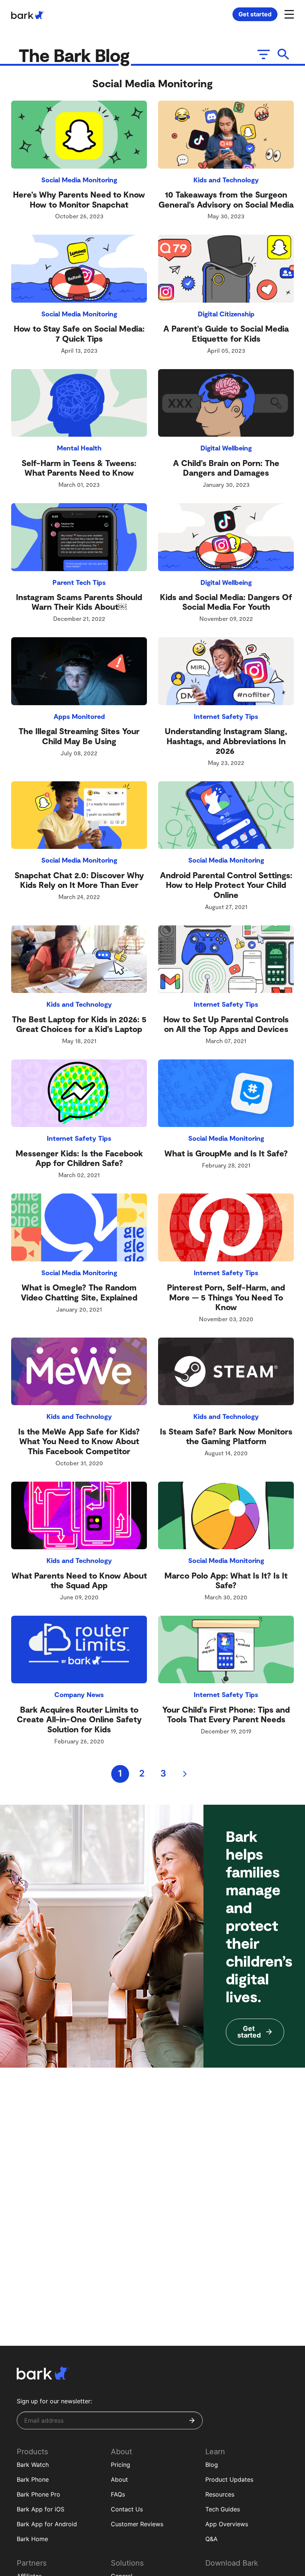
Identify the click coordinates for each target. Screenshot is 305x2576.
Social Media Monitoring (79, 180)
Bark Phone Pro (38, 2494)
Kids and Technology (226, 180)
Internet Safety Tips (226, 716)
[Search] (284, 54)
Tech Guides (223, 2509)
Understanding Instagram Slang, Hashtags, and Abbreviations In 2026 (226, 741)
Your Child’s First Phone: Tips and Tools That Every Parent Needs (226, 1714)
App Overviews (227, 2524)
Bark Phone (33, 2479)
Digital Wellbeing (226, 448)
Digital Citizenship (226, 314)
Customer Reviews (137, 2524)
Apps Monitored (79, 716)
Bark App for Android (47, 2524)
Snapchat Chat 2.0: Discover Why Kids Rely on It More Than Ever (79, 880)
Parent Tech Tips (79, 582)
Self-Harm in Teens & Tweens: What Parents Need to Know (79, 468)
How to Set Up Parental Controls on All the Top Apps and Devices (226, 1024)
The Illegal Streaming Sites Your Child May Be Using (79, 736)
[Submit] (192, 2420)
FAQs (118, 2494)
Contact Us (127, 2509)
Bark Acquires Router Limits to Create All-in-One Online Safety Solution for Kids (79, 1719)
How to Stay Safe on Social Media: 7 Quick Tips (79, 333)
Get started (255, 14)
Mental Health (79, 448)
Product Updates (229, 2479)
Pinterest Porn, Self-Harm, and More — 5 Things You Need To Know (226, 1297)
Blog (212, 2465)
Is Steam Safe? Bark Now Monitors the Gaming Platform (226, 1436)
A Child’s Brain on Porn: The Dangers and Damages (226, 468)
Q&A (211, 2539)
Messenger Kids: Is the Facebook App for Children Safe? (79, 1158)
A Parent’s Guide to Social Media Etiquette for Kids (226, 333)
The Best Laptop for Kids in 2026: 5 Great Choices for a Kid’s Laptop (79, 1024)
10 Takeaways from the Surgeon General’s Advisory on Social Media (226, 199)
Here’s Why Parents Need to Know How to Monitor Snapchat (79, 199)
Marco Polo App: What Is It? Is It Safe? (226, 1580)
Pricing (121, 2465)
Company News (79, 1694)
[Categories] (263, 54)
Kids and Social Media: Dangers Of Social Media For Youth (226, 602)
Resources (220, 2494)
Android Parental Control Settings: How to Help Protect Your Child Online (226, 885)
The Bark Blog (76, 55)
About (119, 2479)
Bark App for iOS (41, 2509)
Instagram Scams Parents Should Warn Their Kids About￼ (79, 602)
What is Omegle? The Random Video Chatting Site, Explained (79, 1292)
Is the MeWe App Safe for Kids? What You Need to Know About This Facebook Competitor (79, 1441)
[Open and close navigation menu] (288, 14)
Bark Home (32, 2539)
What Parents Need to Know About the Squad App (79, 1580)
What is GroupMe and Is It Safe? (226, 1153)
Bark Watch (33, 2465)
